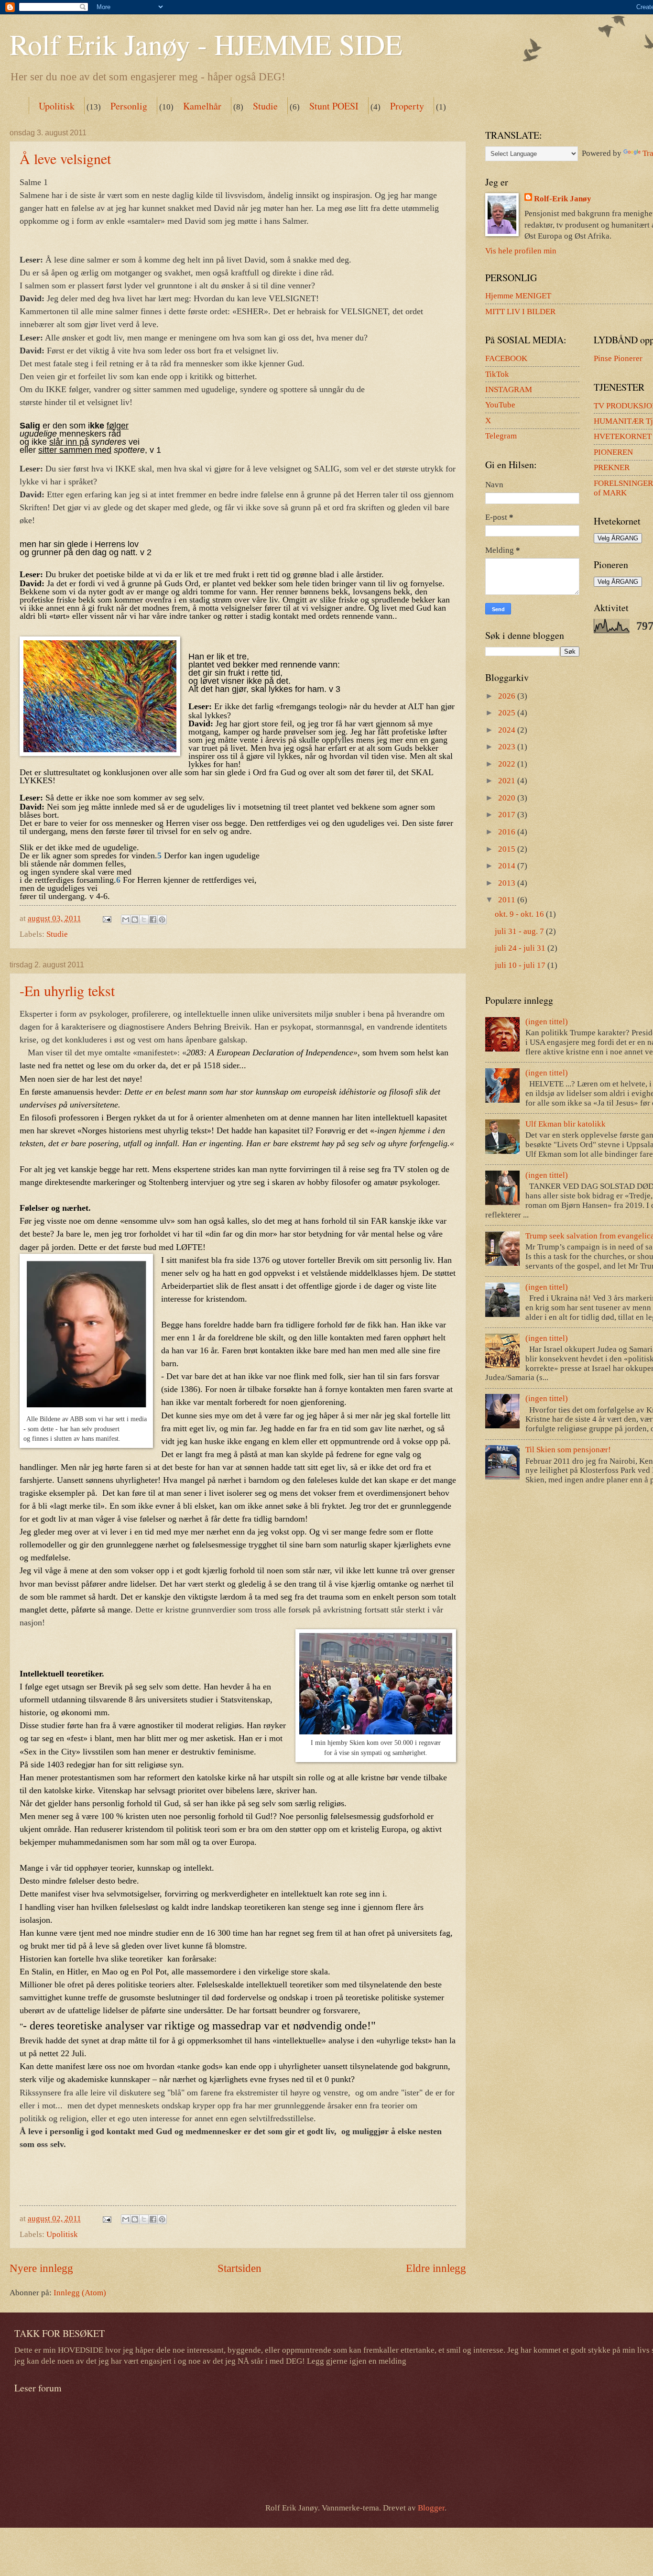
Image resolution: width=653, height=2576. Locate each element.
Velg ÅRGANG (618, 538)
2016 (508, 832)
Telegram (501, 436)
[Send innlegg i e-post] (106, 918)
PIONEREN (613, 452)
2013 (508, 883)
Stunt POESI (334, 106)
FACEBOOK (506, 358)
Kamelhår (202, 106)
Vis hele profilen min (521, 251)
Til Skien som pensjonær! (568, 1450)
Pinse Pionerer (618, 358)
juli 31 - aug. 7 (520, 931)
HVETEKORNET (623, 436)
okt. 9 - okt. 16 (520, 914)
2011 (508, 900)
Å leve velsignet (65, 158)
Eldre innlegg (436, 2268)
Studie (265, 106)
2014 (508, 866)
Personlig (129, 106)
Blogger (431, 2508)
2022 (508, 764)
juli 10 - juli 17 (521, 965)
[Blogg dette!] (135, 920)
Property (407, 106)
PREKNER (612, 467)
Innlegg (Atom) (80, 2293)
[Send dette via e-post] (126, 920)
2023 (508, 747)
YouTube (500, 405)
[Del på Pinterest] (162, 920)
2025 (508, 713)
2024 (508, 730)
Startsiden (239, 2268)
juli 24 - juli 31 (521, 948)
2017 (508, 815)
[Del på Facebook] (153, 920)
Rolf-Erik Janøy (563, 199)
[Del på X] (144, 920)
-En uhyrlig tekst (67, 990)
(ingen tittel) (547, 1022)
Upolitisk (57, 106)
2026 (508, 696)
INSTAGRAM (509, 389)
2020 (508, 798)
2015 (508, 849)
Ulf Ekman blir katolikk (566, 1124)
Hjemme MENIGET (518, 296)
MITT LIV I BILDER (520, 312)
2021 (508, 781)
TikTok (497, 374)
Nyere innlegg (41, 2268)
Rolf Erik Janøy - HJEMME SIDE (206, 44)
